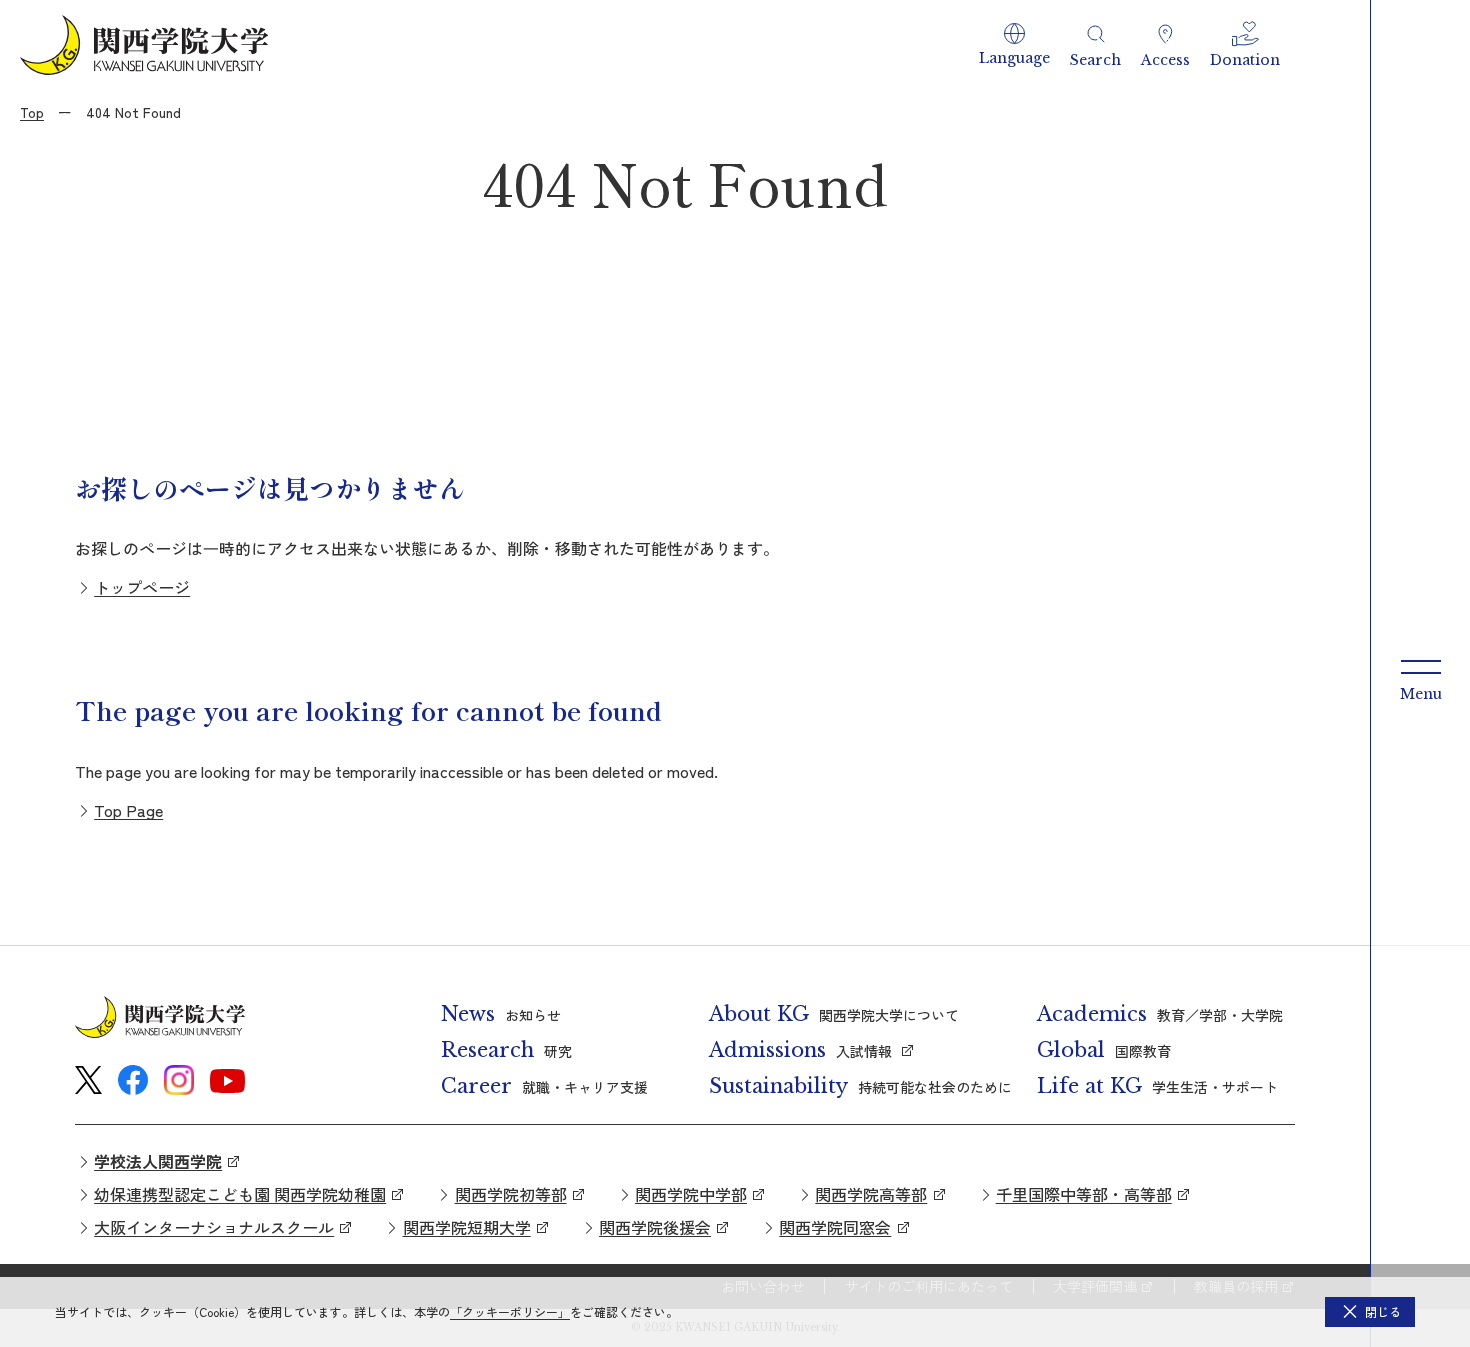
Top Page (128, 810)
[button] (1014, 45)
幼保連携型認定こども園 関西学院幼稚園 (240, 1194)
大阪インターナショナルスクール (214, 1227)
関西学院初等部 (511, 1194)
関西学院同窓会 (835, 1227)
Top (32, 112)
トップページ (142, 587)
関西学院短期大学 (467, 1227)
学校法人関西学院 (158, 1161)
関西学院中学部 (691, 1194)
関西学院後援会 (655, 1227)
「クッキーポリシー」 (510, 1311)
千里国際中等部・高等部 (1084, 1194)
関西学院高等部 (871, 1194)
